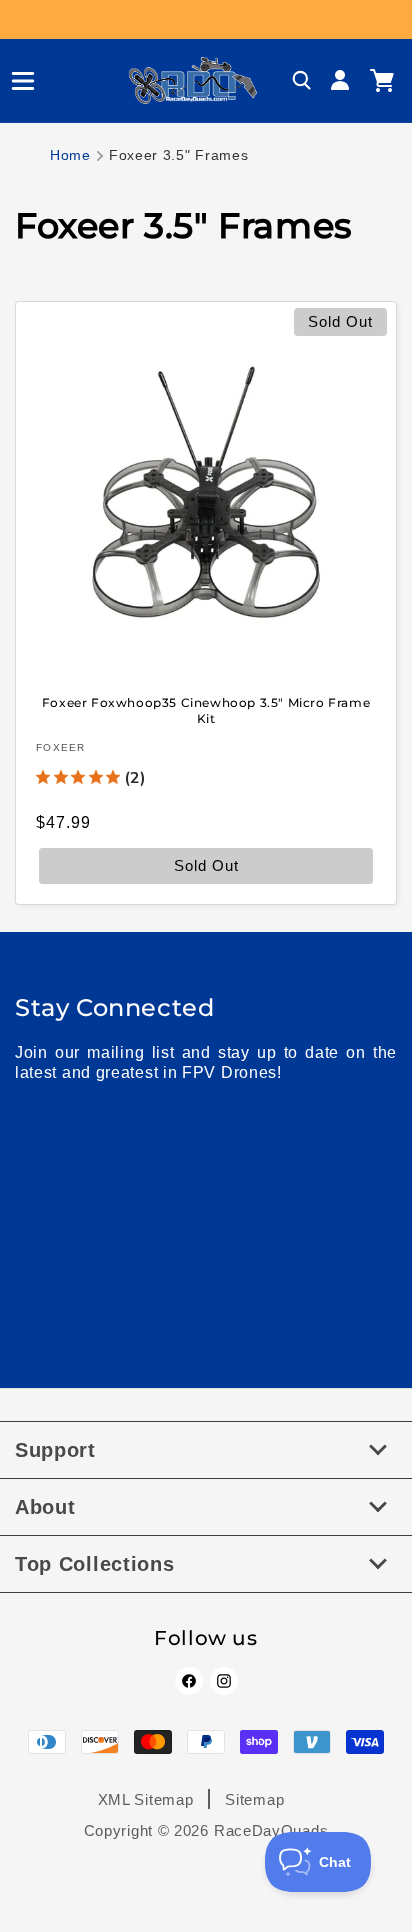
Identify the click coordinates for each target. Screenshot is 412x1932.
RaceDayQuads (271, 1830)
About (45, 1507)
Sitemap (254, 1799)
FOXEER (61, 747)
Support (55, 1450)
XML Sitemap (146, 1799)
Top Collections (95, 1564)
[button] (15, 81)
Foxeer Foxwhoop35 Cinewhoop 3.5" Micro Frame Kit (206, 710)
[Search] (302, 81)
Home (70, 155)
